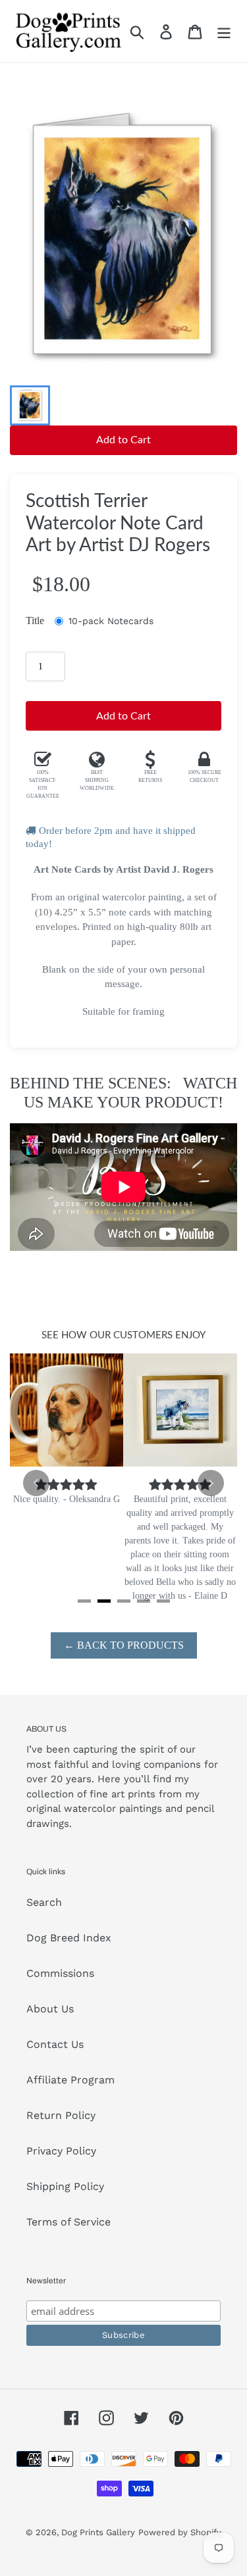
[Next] (211, 1483)
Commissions (60, 1973)
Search (44, 1902)
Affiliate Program (70, 2080)
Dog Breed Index (69, 1938)
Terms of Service (69, 2222)
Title (35, 620)
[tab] (84, 1601)
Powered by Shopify (180, 2532)
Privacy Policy (61, 2151)
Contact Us (55, 2044)
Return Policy (61, 2115)
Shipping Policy (65, 2186)
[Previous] (36, 1483)
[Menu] (224, 31)
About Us (50, 2009)
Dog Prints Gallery (98, 2532)
